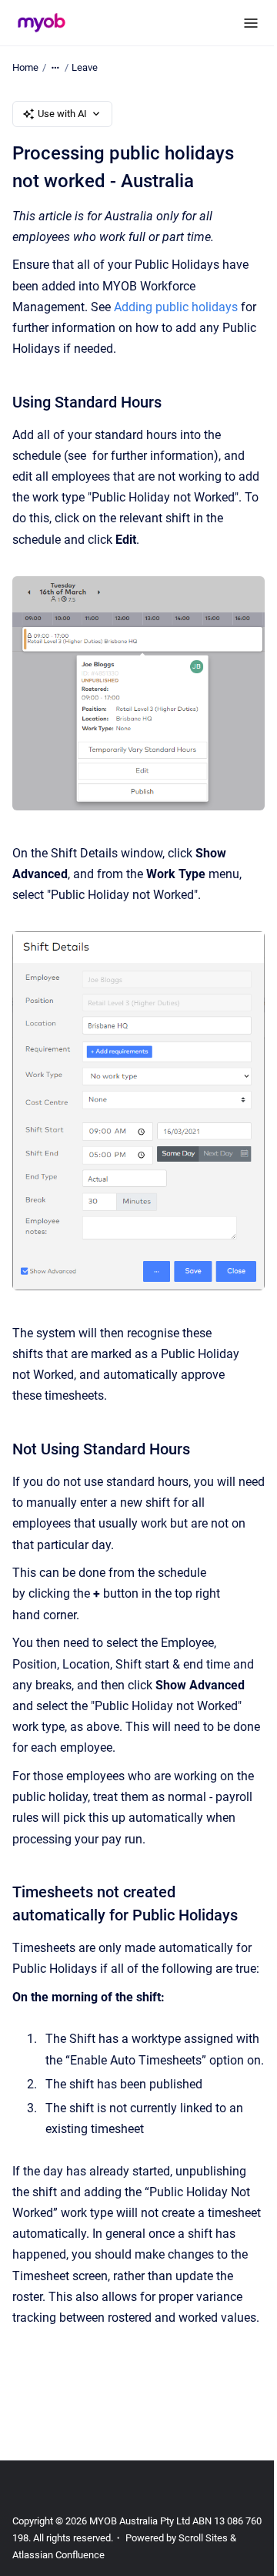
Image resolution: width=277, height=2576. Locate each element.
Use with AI (62, 114)
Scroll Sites (203, 2538)
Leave (85, 67)
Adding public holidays (176, 307)
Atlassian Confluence (58, 2555)
